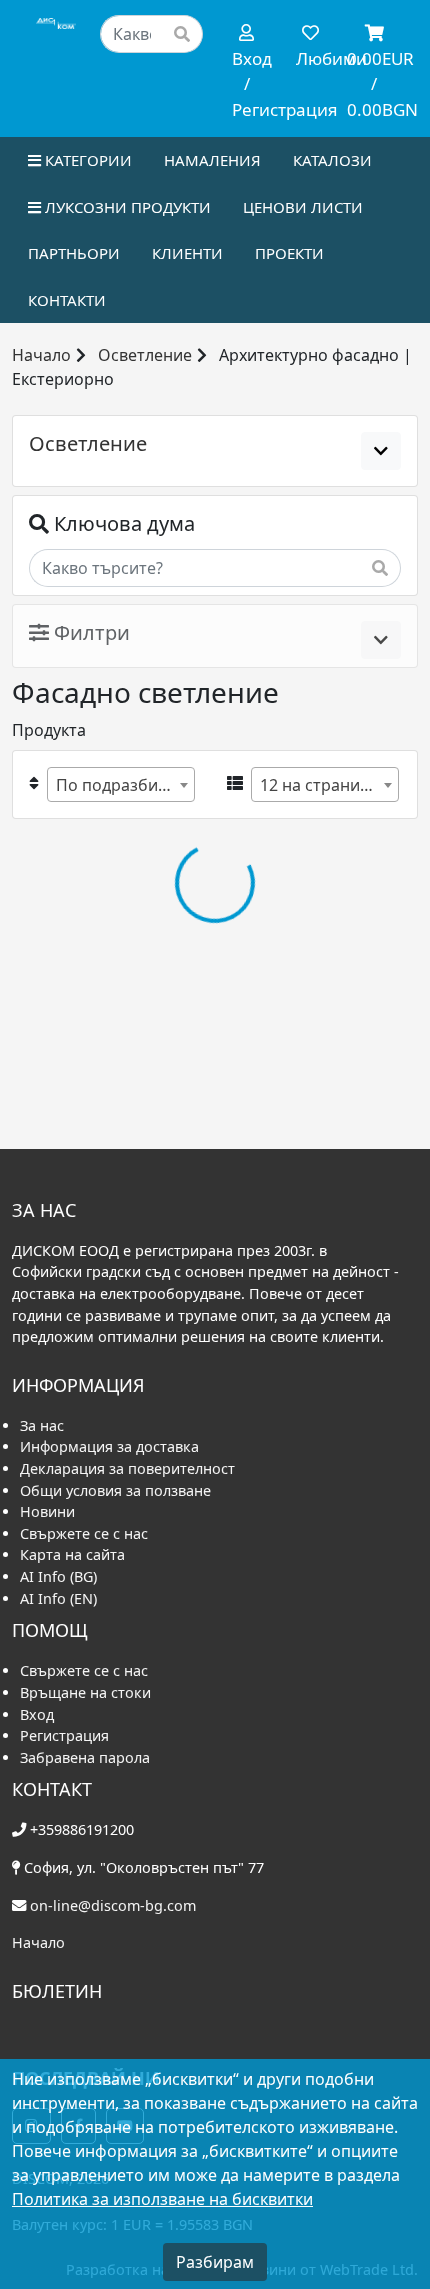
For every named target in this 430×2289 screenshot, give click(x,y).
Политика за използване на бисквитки (162, 2199)
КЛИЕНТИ (187, 253)
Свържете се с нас (84, 1533)
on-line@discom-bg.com (113, 1905)
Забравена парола (85, 1757)
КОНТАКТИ (67, 300)
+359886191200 (82, 1829)
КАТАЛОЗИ (332, 160)
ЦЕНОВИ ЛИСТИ (303, 207)
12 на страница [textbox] (319, 785)
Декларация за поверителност (127, 1468)
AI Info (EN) (58, 1598)
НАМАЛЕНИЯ (212, 160)
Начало (41, 355)
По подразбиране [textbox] (125, 785)
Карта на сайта (72, 1554)
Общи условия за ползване (115, 1490)
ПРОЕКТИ (289, 253)
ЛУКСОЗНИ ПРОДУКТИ (126, 207)
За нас (42, 1425)
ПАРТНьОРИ (74, 253)
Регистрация (64, 1735)
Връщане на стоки (85, 1692)
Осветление (145, 355)
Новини (47, 1511)
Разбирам (215, 2262)
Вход (37, 1714)
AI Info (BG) (58, 1576)
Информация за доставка (109, 1446)
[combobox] (121, 784)
